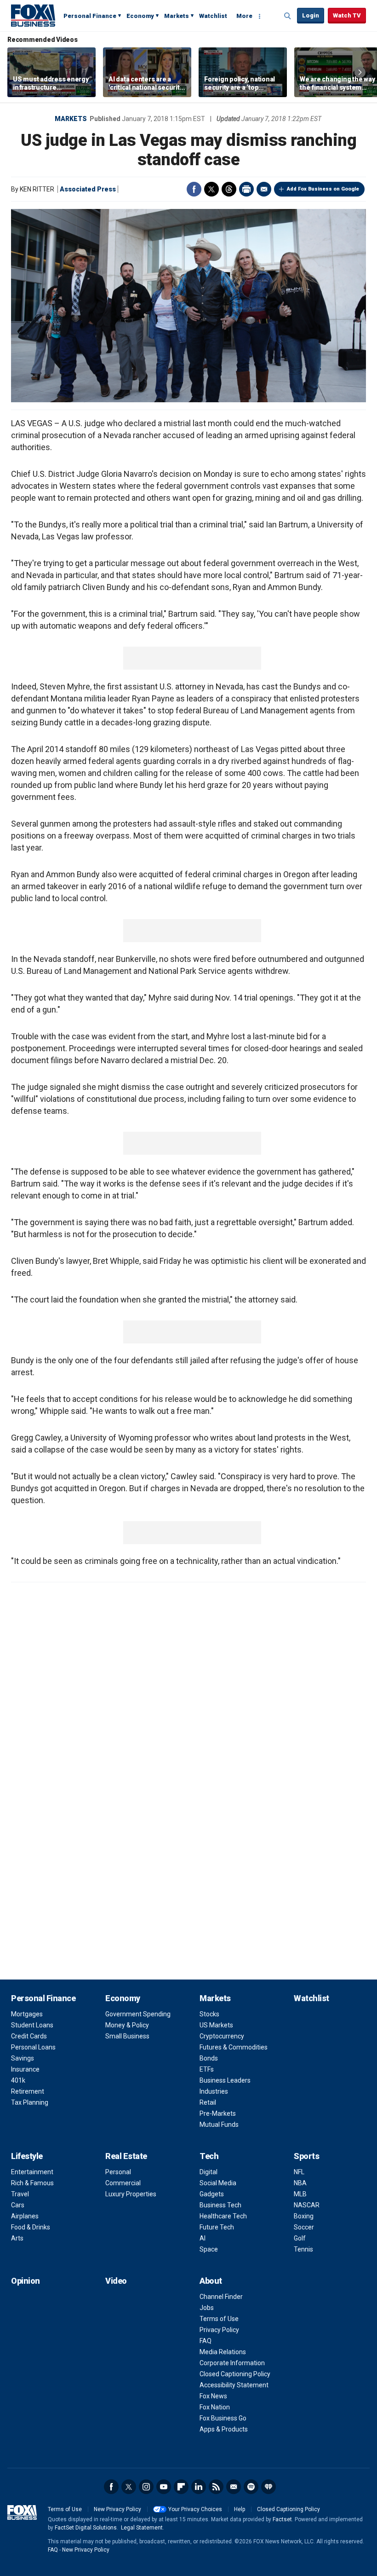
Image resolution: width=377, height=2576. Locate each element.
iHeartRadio (268, 2487)
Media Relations (223, 2352)
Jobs (207, 2308)
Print (246, 189)
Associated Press (88, 189)
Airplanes (25, 2216)
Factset (282, 2519)
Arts (17, 2238)
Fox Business (33, 15)
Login (311, 15)
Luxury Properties (131, 2194)
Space (209, 2249)
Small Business (127, 2036)
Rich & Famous (32, 2183)
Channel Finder (221, 2297)
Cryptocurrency (222, 2036)
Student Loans (32, 2025)
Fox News (213, 2396)
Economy (140, 16)
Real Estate (126, 2156)
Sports (306, 2156)
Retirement (28, 2091)
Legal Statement (142, 2528)
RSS (216, 2487)
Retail (208, 2102)
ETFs (207, 2069)
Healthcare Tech (223, 2216)
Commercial (123, 2183)
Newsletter (234, 2487)
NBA (300, 2183)
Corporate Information (232, 2363)
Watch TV (347, 15)
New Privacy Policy (117, 2509)
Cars (18, 2205)
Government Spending (138, 2014)
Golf (300, 2238)
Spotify (251, 2487)
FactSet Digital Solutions (86, 2528)
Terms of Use (219, 2319)
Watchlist (213, 16)
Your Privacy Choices (195, 2509)
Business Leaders (225, 2080)
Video (116, 2281)
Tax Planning (30, 2102)
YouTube (164, 2487)
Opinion (26, 2281)
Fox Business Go (223, 2418)
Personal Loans (33, 2047)
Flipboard (181, 2487)
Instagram (146, 2487)
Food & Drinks (31, 2227)
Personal (118, 2172)
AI (203, 2238)
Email (264, 189)
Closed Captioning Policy (235, 2374)
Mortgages (27, 2014)
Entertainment (32, 2172)
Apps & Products (224, 2429)
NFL (299, 2172)
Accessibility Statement (234, 2385)
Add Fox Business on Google (323, 189)
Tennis (303, 2249)
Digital (208, 2172)
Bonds (209, 2058)
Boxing (304, 2216)
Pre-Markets (218, 2113)
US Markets (216, 2025)
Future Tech (217, 2227)
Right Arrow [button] (360, 72)
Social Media (218, 2183)
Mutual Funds (219, 2124)
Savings (23, 2058)
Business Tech (220, 2205)
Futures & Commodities (234, 2047)
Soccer (304, 2227)
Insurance (25, 2069)
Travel (20, 2194)
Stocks (209, 2014)
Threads (229, 189)
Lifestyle (27, 2156)
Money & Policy (127, 2025)
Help (240, 2509)
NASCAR (307, 2205)
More (244, 16)
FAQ (206, 2341)
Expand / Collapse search (288, 16)
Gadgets (212, 2194)
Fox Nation (215, 2407)
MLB (300, 2194)
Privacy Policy (219, 2330)
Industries (214, 2091)
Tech (209, 2156)
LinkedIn (199, 2487)
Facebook (194, 189)
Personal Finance (90, 16)
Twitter (211, 189)
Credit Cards (29, 2036)
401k (18, 2080)
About (211, 2281)
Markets (177, 16)
